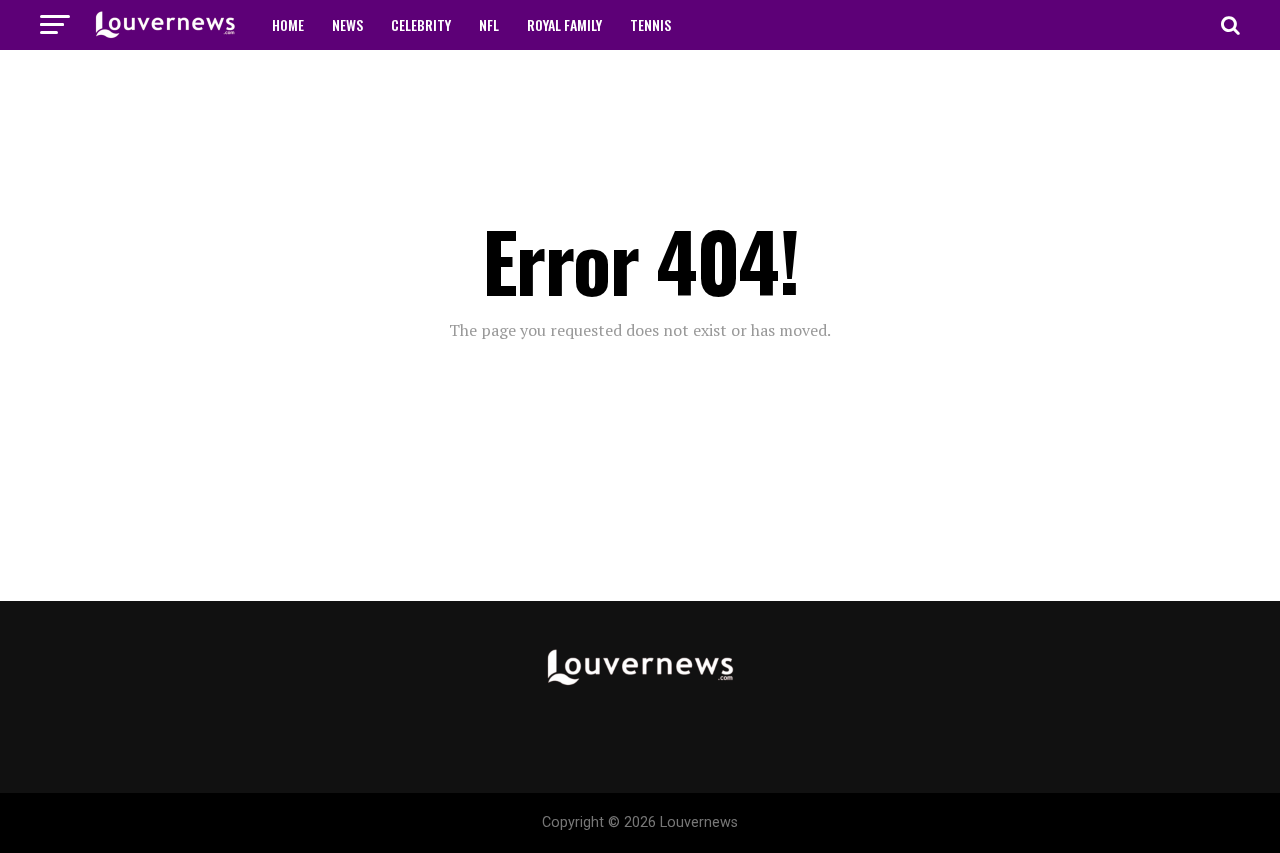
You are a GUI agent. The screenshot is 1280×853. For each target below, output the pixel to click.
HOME (288, 24)
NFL (489, 24)
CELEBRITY (421, 24)
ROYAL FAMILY (564, 24)
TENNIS (650, 24)
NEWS (347, 24)
